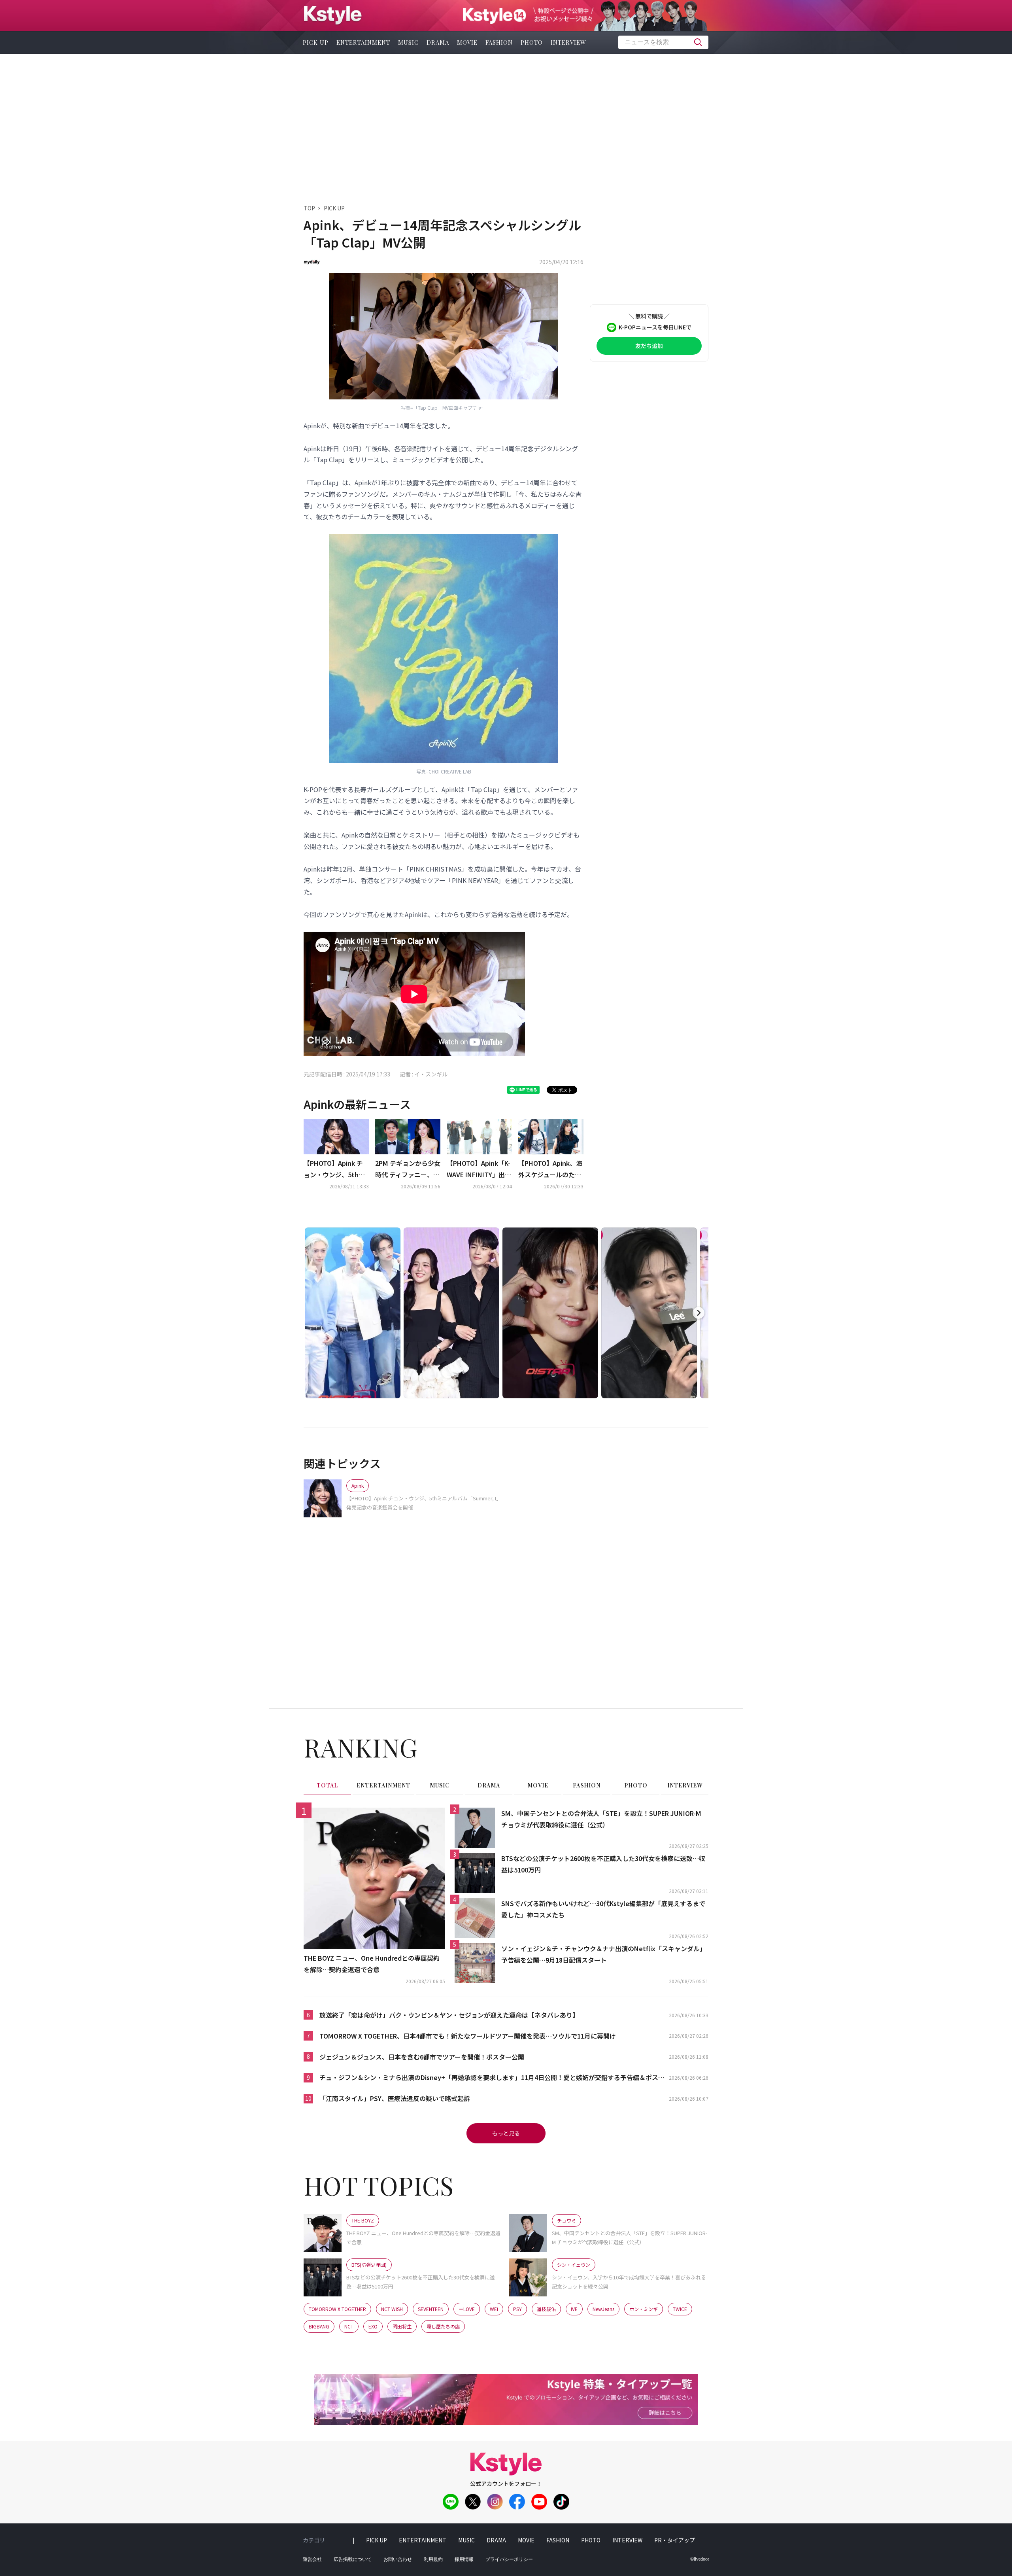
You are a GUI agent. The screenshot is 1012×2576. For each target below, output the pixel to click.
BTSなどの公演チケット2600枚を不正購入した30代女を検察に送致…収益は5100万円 (603, 1864)
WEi (494, 2309)
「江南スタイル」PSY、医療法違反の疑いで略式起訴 (395, 2098)
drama (438, 42)
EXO (373, 2326)
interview (568, 42)
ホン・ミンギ (644, 2309)
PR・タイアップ (675, 2540)
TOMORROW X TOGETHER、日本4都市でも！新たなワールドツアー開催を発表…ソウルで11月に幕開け (468, 2036)
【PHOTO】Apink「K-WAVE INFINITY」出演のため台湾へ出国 (479, 1169)
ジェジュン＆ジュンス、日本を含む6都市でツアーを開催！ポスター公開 (422, 2057)
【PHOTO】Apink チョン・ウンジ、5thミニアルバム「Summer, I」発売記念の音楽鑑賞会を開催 (336, 1169)
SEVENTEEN (431, 2309)
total (327, 1785)
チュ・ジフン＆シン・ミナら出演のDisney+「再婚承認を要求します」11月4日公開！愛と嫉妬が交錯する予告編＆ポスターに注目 (492, 2078)
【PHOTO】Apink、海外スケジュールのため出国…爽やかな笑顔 (550, 1169)
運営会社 (312, 2559)
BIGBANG (319, 2326)
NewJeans (603, 2309)
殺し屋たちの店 (443, 2326)
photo (532, 42)
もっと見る (506, 2133)
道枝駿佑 (546, 2309)
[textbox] (663, 42)
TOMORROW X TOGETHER (337, 2309)
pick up (316, 42)
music (408, 42)
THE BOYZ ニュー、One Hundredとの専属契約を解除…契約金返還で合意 (372, 1964)
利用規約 (433, 2559)
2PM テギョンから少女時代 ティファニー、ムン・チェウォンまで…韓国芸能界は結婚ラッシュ (408, 1169)
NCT (349, 2326)
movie (467, 42)
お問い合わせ (398, 2559)
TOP (309, 208)
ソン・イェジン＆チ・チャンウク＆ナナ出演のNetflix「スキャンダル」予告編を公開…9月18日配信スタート (604, 1954)
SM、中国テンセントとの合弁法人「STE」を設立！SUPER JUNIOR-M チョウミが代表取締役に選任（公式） (601, 1819)
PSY (517, 2309)
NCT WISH (392, 2309)
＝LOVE (467, 2309)
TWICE (680, 2309)
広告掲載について (353, 2559)
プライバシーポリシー (509, 2559)
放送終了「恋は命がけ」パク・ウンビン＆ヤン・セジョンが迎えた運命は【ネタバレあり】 (449, 2015)
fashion (499, 42)
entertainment (363, 42)
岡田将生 (402, 2326)
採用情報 (464, 2559)
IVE (574, 2309)
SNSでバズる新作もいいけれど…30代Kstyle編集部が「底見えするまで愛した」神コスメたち (603, 1909)
